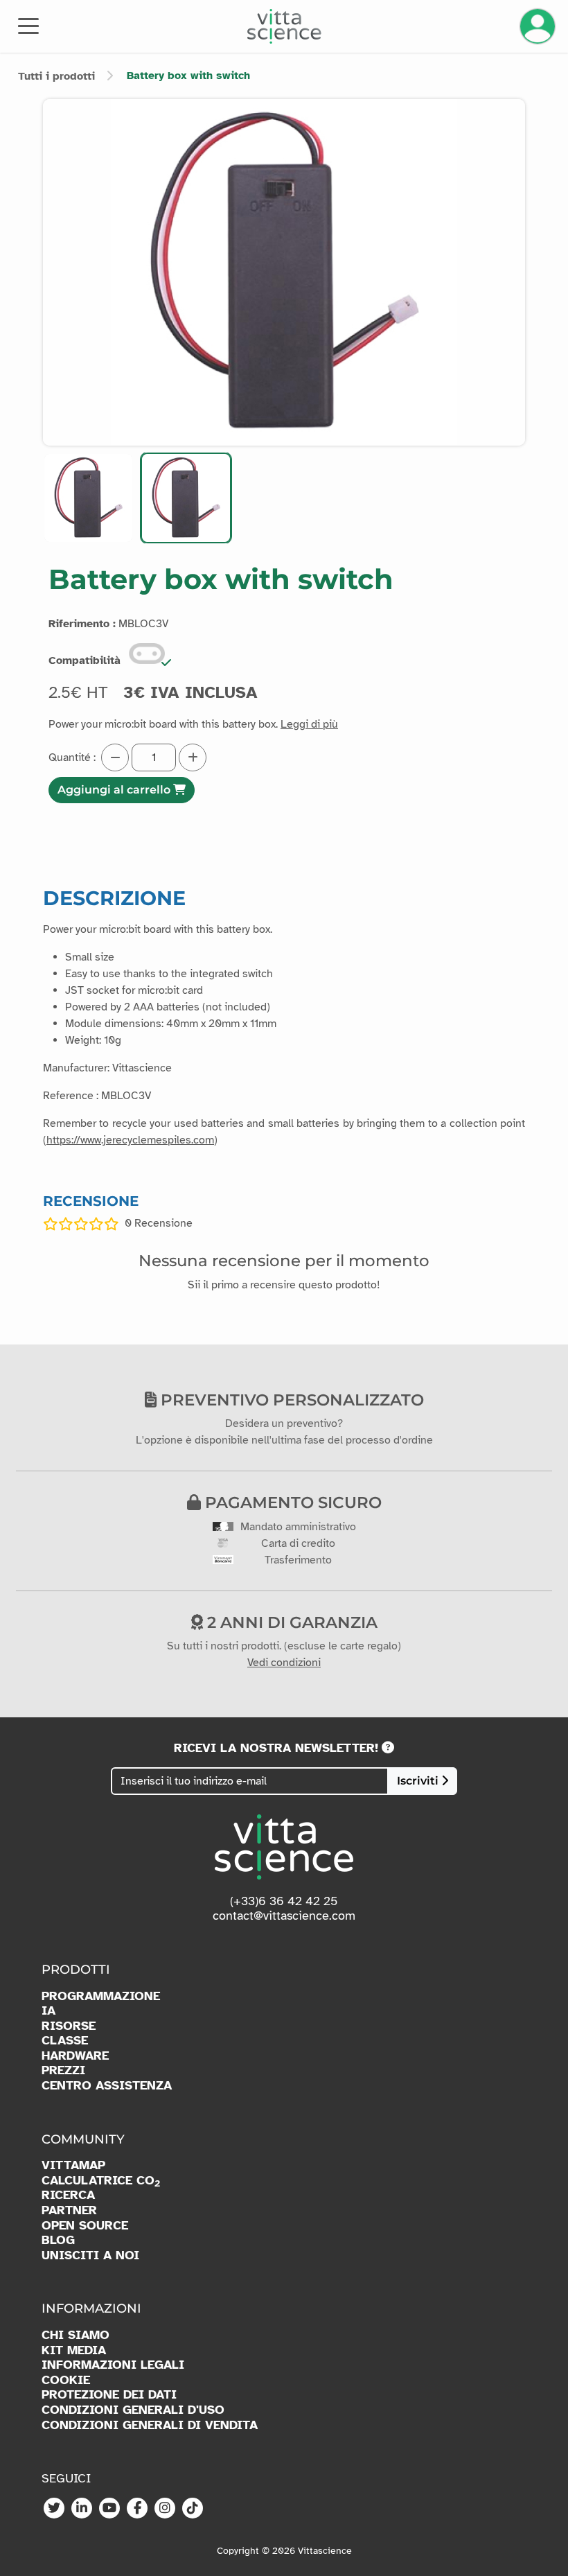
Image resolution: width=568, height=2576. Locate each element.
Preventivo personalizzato (290, 1400)
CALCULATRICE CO (101, 2181)
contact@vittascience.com (284, 1916)
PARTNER (69, 2210)
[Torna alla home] (284, 26)
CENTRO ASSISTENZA (107, 2086)
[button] (88, 498)
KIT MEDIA (74, 2350)
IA (48, 2011)
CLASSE (65, 2041)
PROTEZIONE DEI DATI (109, 2395)
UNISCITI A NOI (90, 2255)
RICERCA (68, 2195)
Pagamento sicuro (291, 1502)
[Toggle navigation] (28, 25)
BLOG (58, 2240)
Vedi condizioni (284, 1663)
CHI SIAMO (76, 2335)
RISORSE (69, 2026)
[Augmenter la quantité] (193, 757)
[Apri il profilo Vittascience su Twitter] (54, 2509)
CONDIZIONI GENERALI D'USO (133, 2410)
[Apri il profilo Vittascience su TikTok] (193, 2509)
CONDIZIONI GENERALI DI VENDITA (150, 2425)
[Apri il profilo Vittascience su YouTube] (109, 2509)
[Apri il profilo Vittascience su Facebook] (137, 2509)
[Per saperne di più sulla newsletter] (388, 1748)
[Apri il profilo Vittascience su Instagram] (165, 2509)
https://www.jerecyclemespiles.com (130, 1140)
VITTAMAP (73, 2165)
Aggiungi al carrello (115, 790)
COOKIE (66, 2380)
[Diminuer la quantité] (115, 757)
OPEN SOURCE (85, 2226)
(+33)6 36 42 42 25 (284, 1901)
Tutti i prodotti (56, 76)
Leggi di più (309, 724)
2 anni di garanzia (290, 1622)
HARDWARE (75, 2056)
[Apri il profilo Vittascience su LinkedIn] (82, 2509)
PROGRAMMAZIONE (101, 1996)
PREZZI (63, 2070)
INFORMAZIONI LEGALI (113, 2365)
